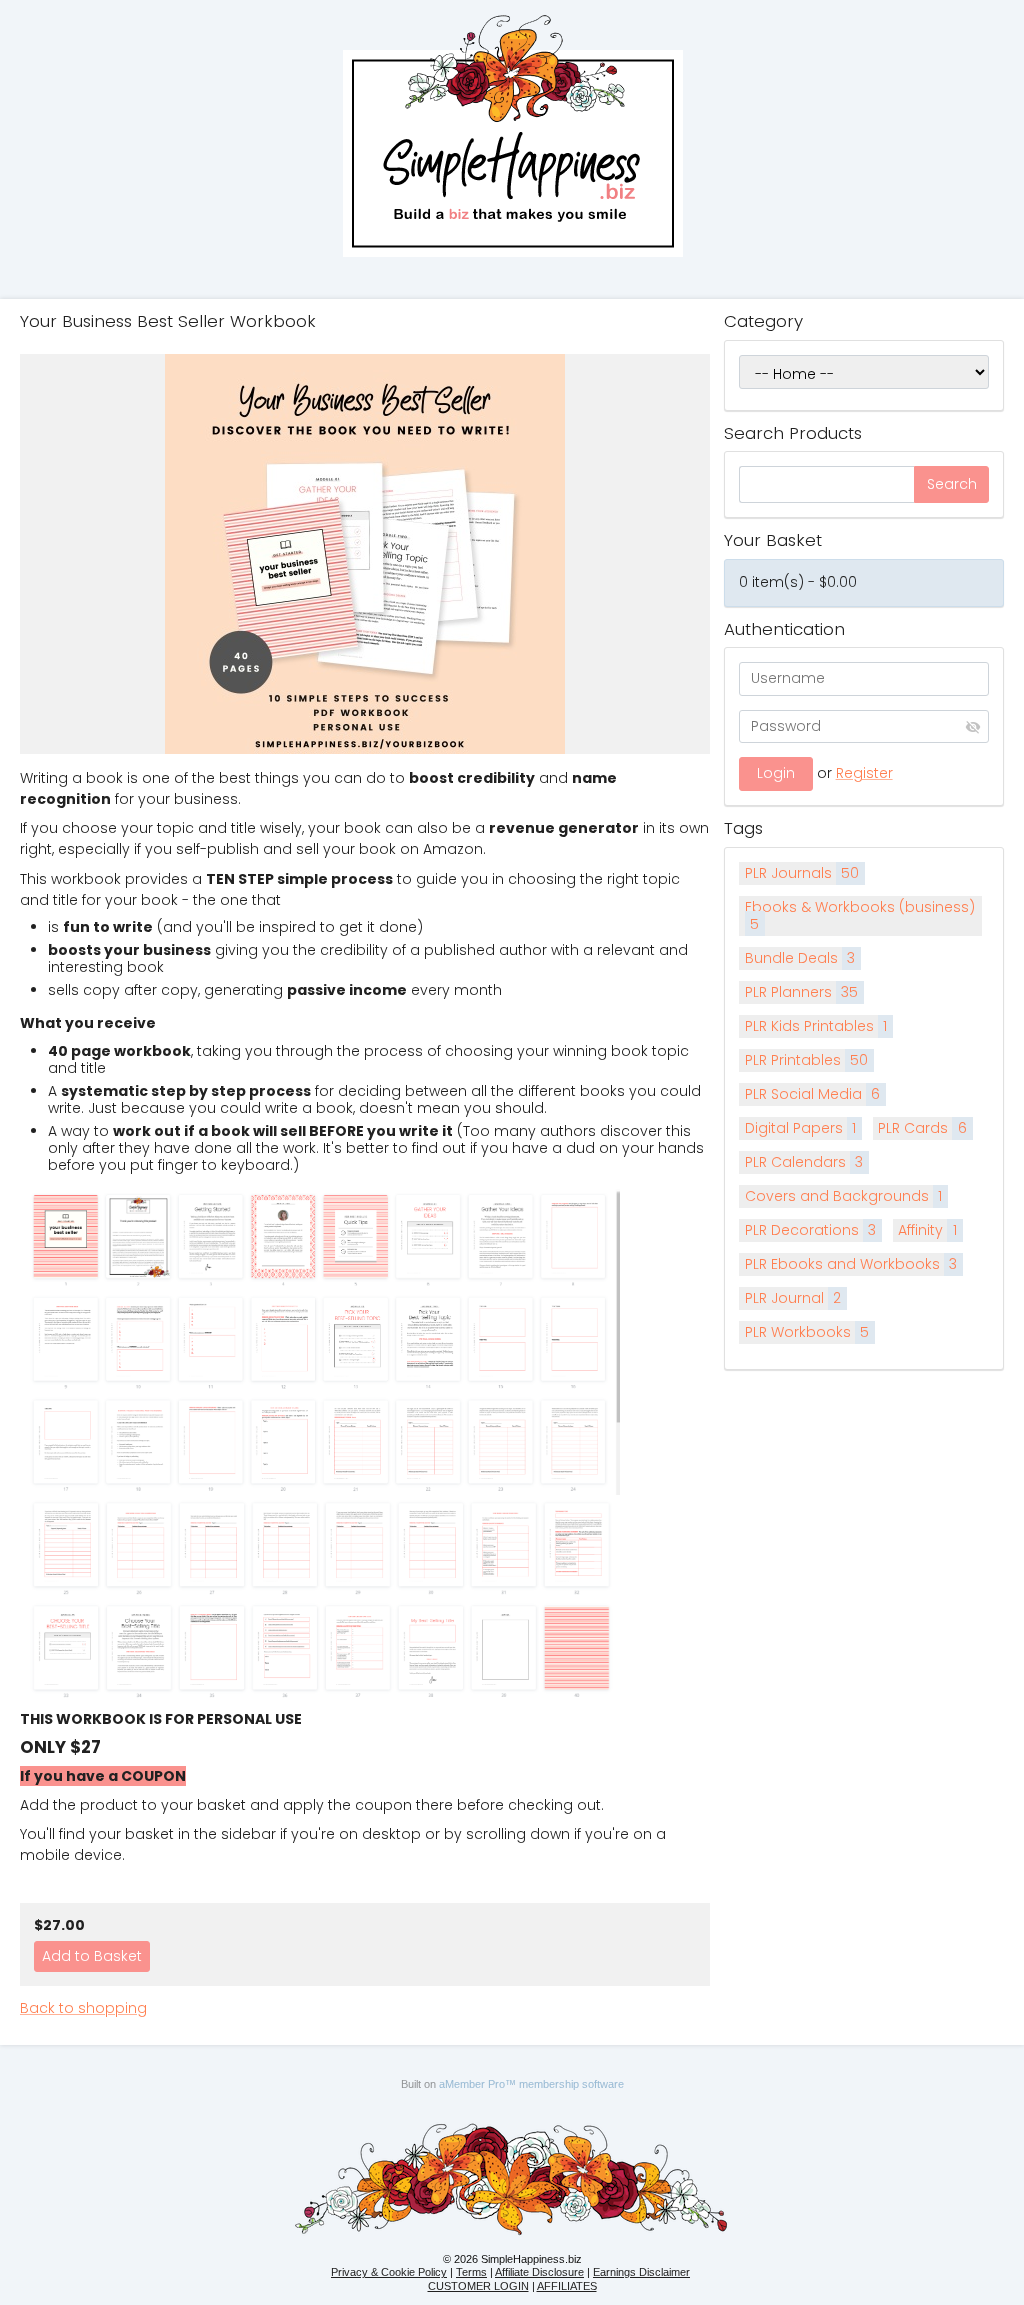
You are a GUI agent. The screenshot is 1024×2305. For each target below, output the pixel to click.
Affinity (927, 1230)
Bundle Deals (800, 958)
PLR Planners (802, 992)
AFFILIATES (567, 2286)
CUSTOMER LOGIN (478, 2286)
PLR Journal (793, 1298)
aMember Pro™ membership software (531, 2084)
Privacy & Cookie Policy (389, 2272)
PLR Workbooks (807, 1332)
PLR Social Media (813, 1094)
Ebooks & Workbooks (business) (860, 915)
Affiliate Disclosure (539, 2272)
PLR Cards (922, 1128)
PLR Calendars (804, 1162)
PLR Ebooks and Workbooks (851, 1264)
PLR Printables (807, 1060)
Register (864, 773)
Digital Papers (801, 1128)
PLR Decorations (811, 1230)
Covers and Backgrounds (844, 1196)
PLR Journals (802, 873)
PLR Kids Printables (816, 1026)
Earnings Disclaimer (641, 2272)
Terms (471, 2272)
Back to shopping (83, 2008)
